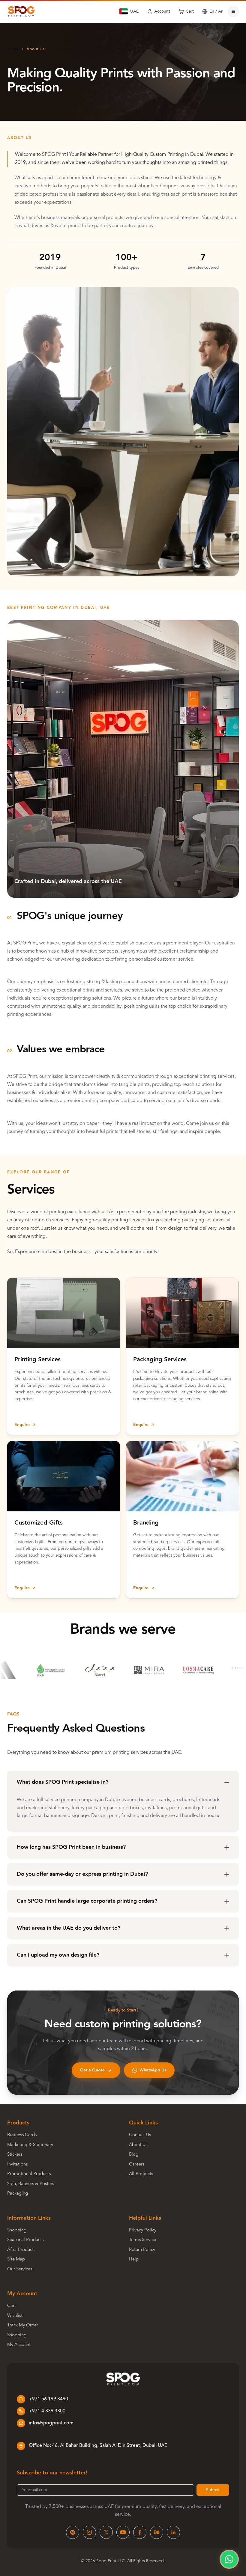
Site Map (16, 2259)
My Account (19, 2345)
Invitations (17, 2164)
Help (134, 2259)
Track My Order (23, 2325)
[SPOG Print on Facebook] (140, 2532)
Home (13, 49)
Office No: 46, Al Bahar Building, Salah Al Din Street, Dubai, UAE (98, 2446)
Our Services (20, 2269)
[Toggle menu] (233, 11)
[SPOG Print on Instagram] (89, 2532)
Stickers (15, 2155)
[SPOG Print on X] (106, 2532)
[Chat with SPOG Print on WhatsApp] (229, 2559)
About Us (138, 2145)
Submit (213, 2490)
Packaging (18, 2194)
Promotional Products (29, 2174)
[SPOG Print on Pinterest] (73, 2532)
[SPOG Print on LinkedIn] (173, 2532)
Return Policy (142, 2250)
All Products (141, 2174)
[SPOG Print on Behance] (157, 2532)
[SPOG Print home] (21, 11)
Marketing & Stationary (30, 2145)
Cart (12, 2306)
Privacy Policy (143, 2230)
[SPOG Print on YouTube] (123, 2532)
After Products (21, 2250)
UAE (134, 11)
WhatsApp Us (153, 2070)
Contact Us (140, 2135)
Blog (134, 2155)
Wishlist (15, 2316)
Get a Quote (92, 2070)
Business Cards (22, 2135)
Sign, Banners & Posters (31, 2184)
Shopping (17, 2230)
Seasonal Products (25, 2240)
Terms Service (142, 2240)
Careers (137, 2164)
